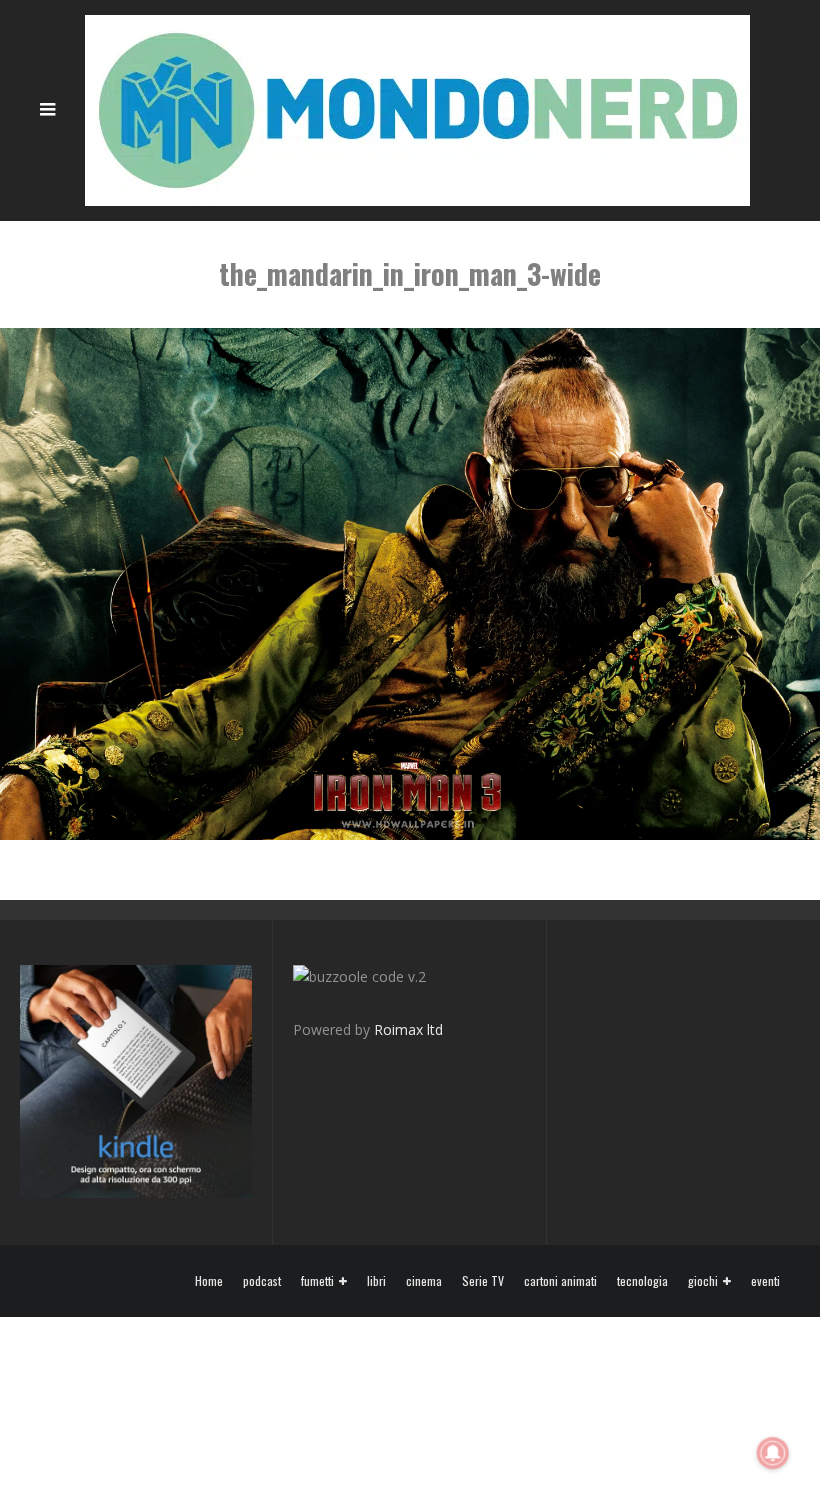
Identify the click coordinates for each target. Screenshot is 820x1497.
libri (376, 1281)
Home (209, 1281)
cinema (424, 1281)
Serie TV (483, 1281)
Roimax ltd (408, 1029)
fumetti (317, 1281)
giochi (703, 1281)
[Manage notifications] (773, 1453)
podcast (262, 1281)
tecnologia (642, 1281)
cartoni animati (560, 1281)
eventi (765, 1281)
